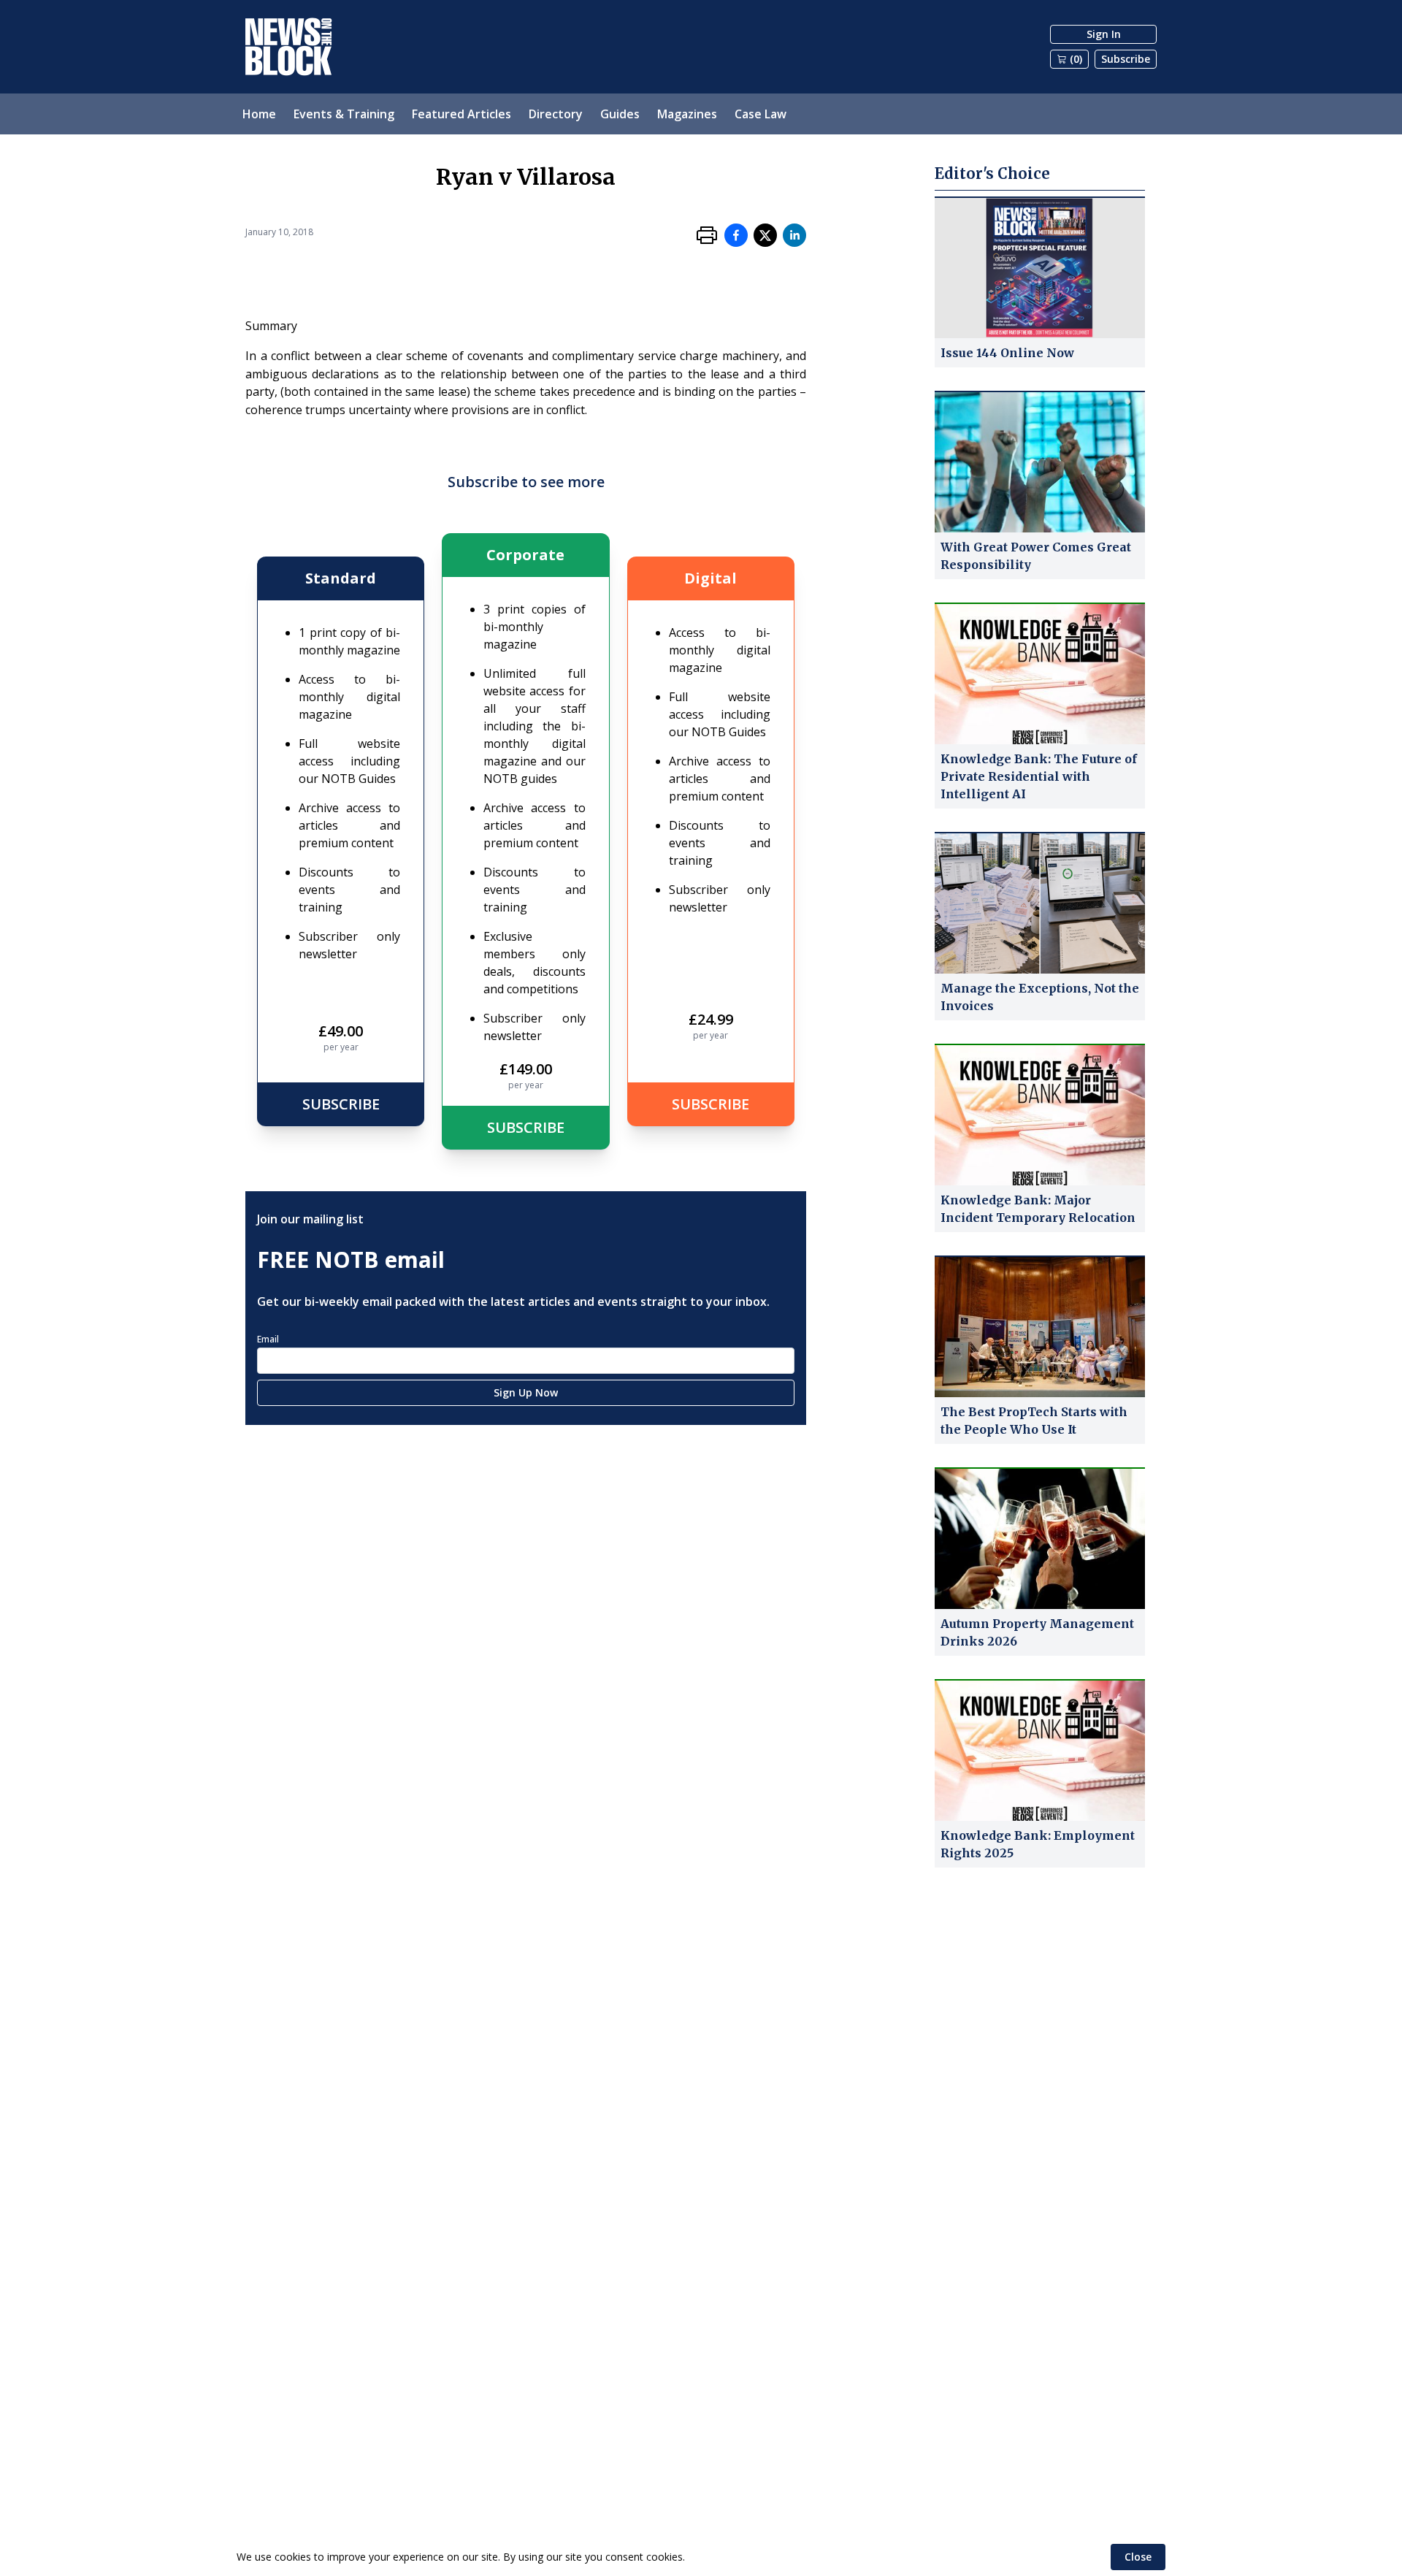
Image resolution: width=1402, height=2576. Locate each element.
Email (268, 1339)
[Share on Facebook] (736, 235)
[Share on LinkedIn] (794, 235)
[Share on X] (765, 235)
